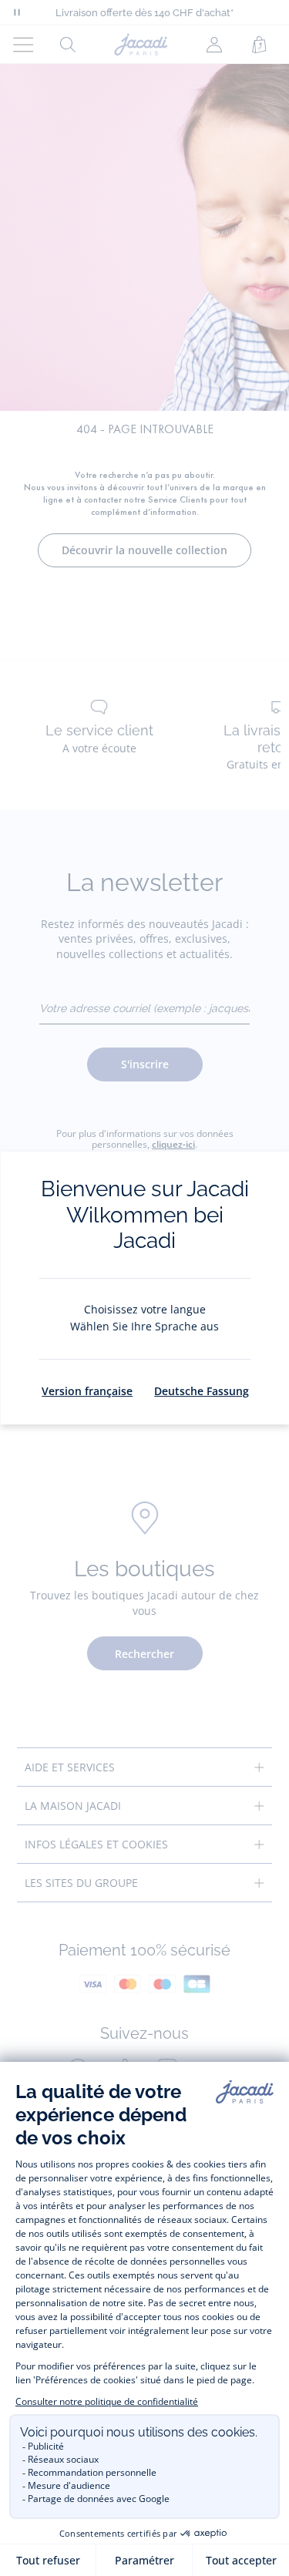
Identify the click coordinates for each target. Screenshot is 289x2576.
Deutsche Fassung (202, 1391)
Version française (87, 1391)
